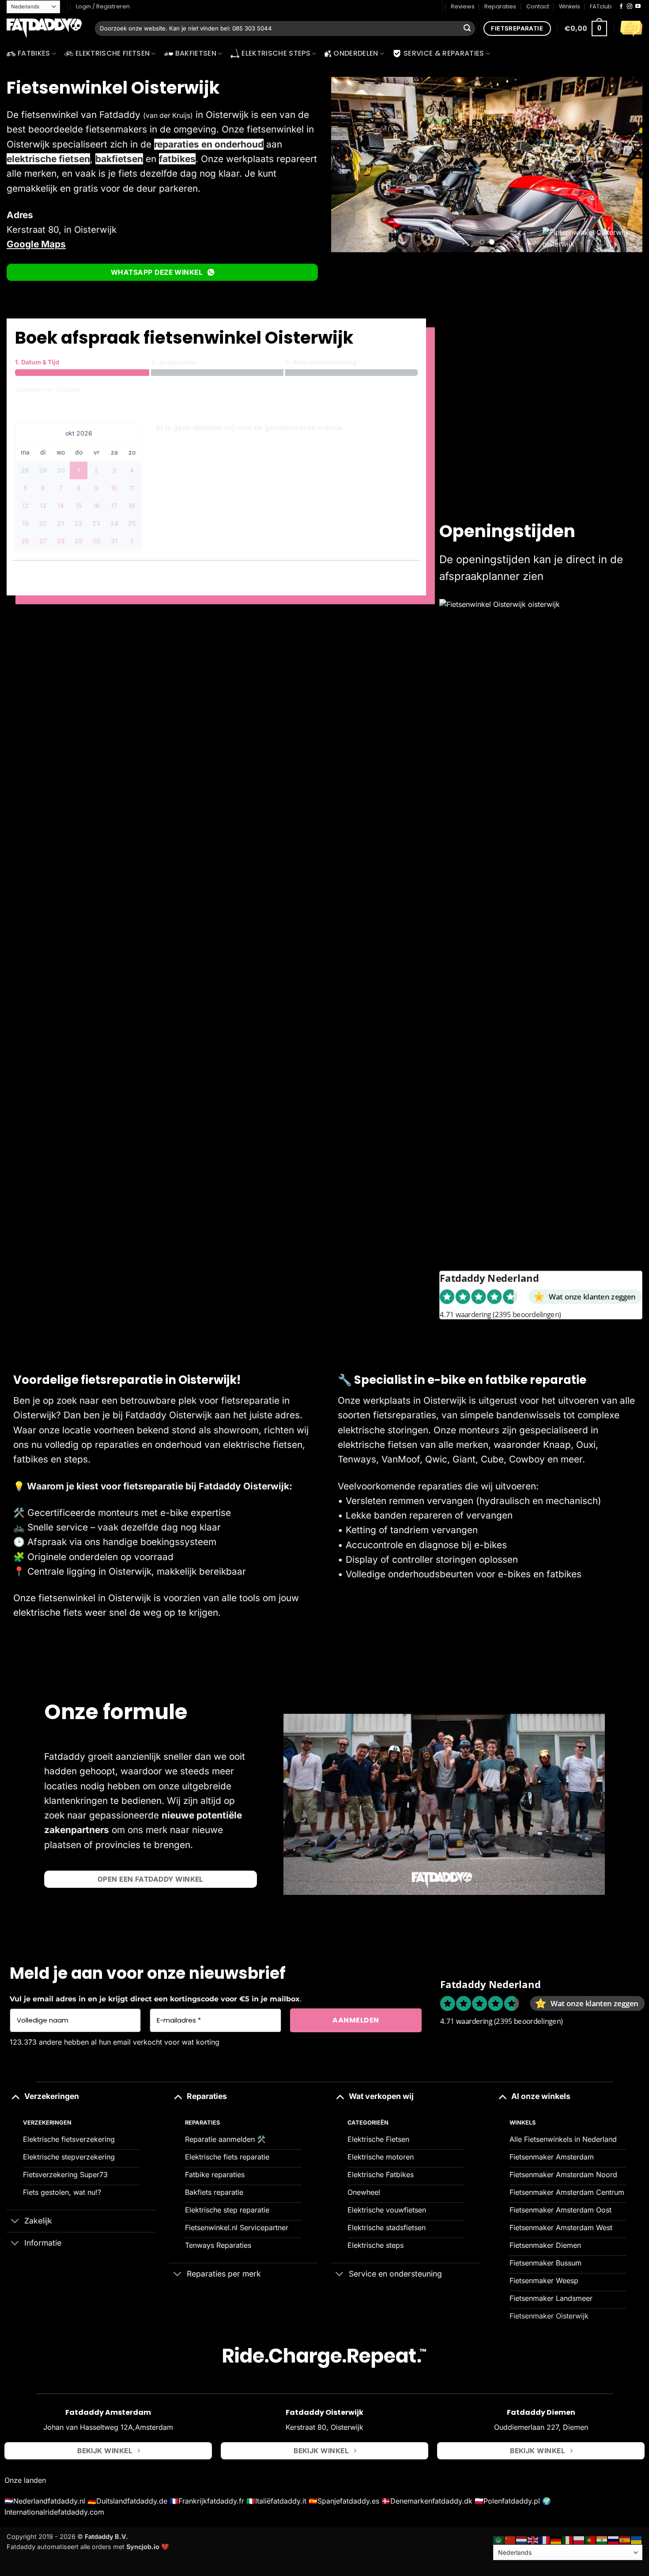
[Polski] (579, 2540)
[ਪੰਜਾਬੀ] (602, 2540)
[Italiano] (568, 2540)
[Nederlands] (522, 2540)
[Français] (545, 2540)
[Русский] (614, 2540)
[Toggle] (15, 2096)
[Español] (625, 2540)
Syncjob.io (143, 2546)
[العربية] (499, 2540)
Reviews (463, 6)
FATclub (601, 6)
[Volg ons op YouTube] (638, 7)
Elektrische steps (276, 53)
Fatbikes (34, 53)
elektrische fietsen (48, 159)
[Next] (625, 165)
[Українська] (637, 2540)
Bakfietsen (196, 53)
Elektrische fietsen (113, 53)
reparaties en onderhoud (209, 144)
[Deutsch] (556, 2540)
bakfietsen (119, 159)
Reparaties (500, 6)
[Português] (591, 2540)
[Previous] (348, 165)
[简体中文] (510, 2540)
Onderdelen (356, 53)
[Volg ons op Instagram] (630, 7)
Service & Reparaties (444, 53)
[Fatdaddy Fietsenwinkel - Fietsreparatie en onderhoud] (44, 29)
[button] (586, 28)
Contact (538, 6)
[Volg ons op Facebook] (621, 7)
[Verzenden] (467, 29)
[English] (533, 2540)
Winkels (570, 6)
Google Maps (36, 244)
